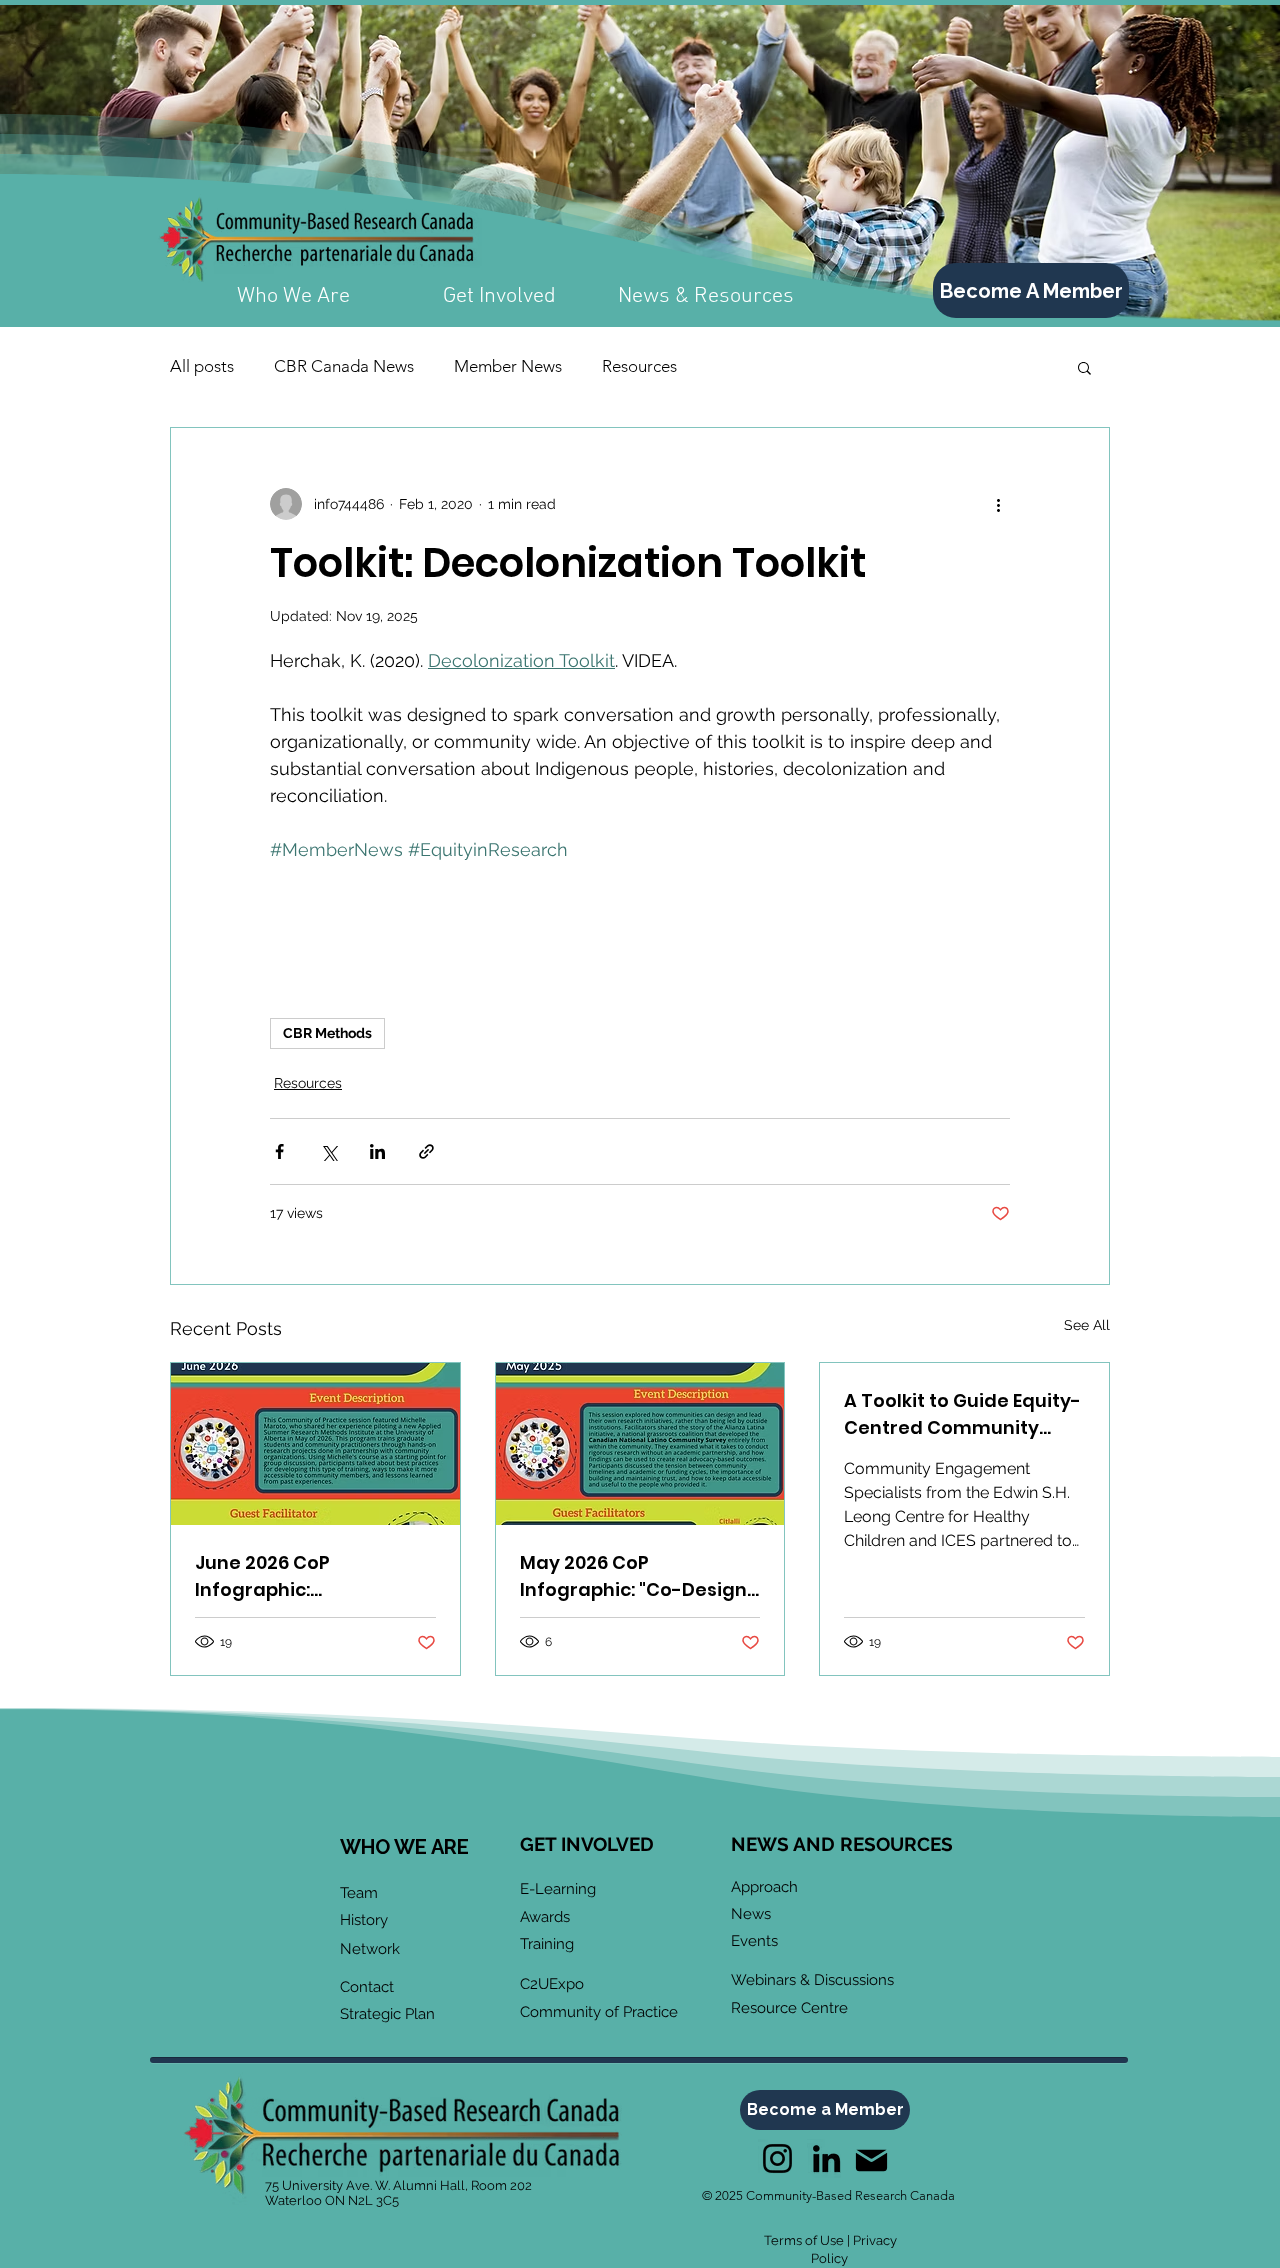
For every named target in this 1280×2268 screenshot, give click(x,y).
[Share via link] (426, 1151)
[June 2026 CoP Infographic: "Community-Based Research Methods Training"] (315, 1444)
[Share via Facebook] (279, 1151)
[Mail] (871, 2160)
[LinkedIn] (826, 2158)
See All (1087, 1325)
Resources (639, 366)
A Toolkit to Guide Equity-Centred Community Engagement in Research (962, 1414)
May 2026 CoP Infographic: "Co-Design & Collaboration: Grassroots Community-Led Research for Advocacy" (635, 1576)
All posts (202, 366)
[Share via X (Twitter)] (328, 1151)
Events (754, 1941)
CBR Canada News (344, 366)
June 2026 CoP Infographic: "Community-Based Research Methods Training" (289, 1576)
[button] (1084, 367)
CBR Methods (327, 1033)
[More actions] (998, 504)
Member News (508, 366)
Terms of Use (804, 2240)
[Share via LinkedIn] (377, 1151)
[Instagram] (777, 2158)
